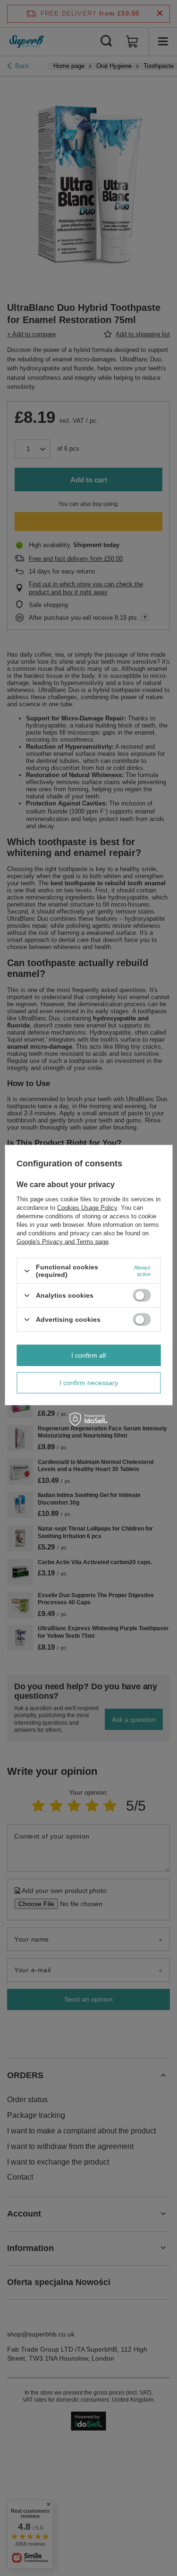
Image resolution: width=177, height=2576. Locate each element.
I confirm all (88, 1355)
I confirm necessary (89, 1383)
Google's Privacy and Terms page (63, 1242)
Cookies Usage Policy (87, 1208)
